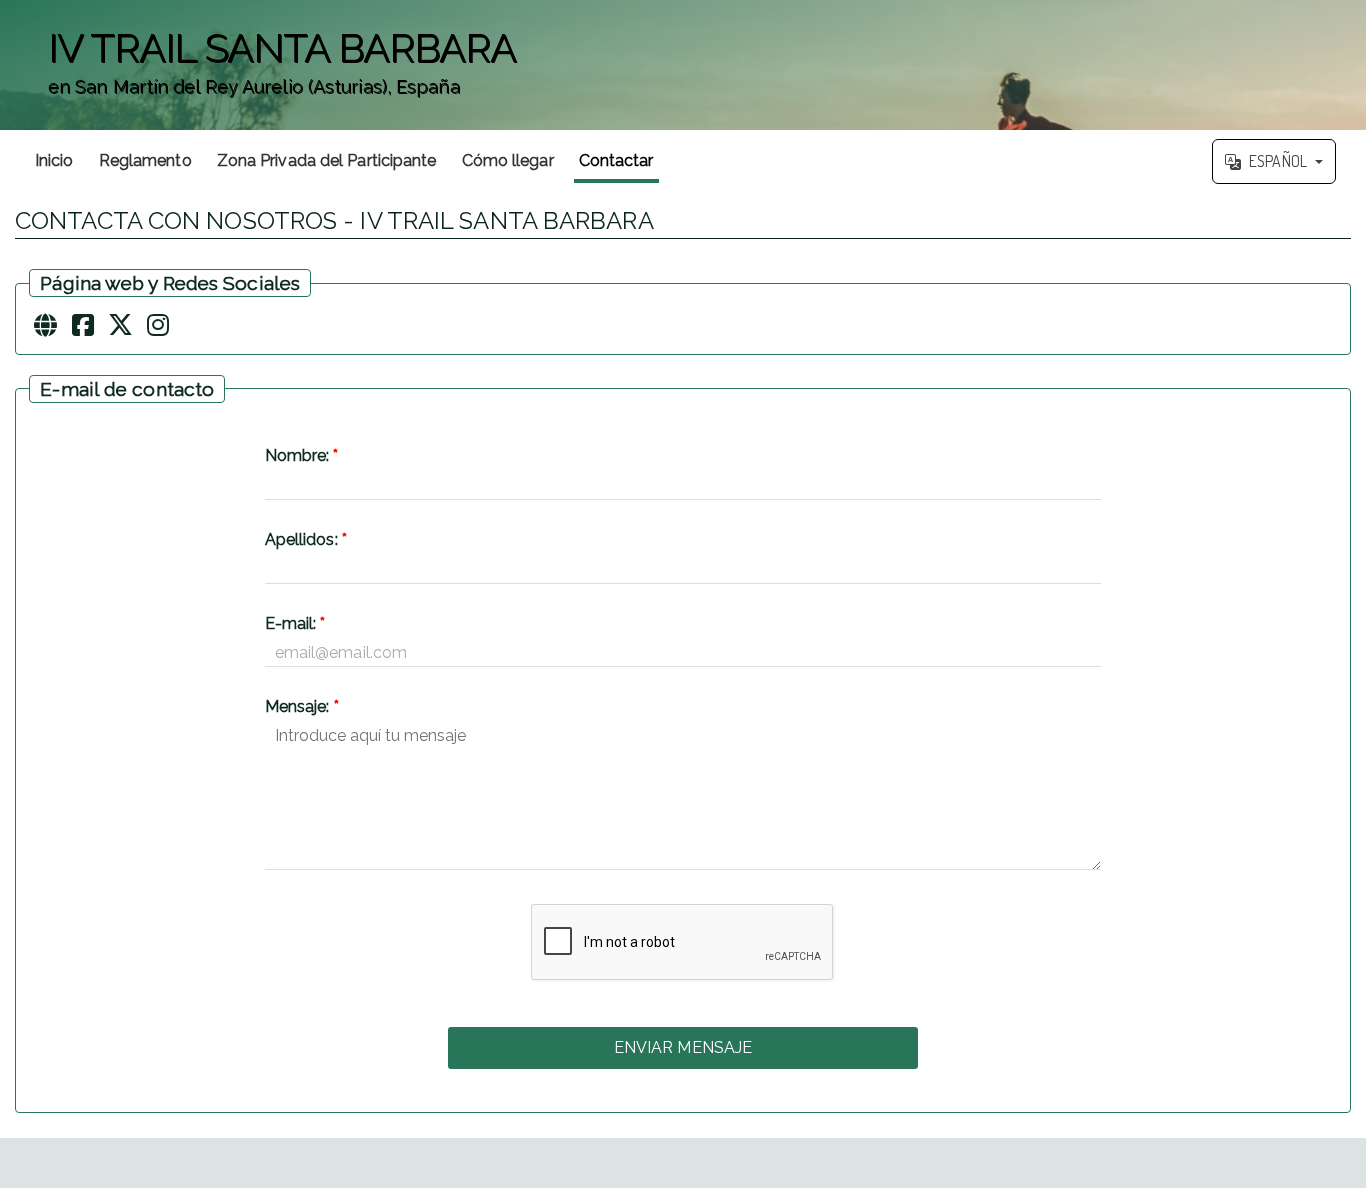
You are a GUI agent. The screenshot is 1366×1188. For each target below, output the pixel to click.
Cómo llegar (508, 160)
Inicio (54, 160)
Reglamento (145, 160)
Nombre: (302, 455)
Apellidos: (306, 539)
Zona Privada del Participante (327, 160)
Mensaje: (302, 706)
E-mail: (295, 623)
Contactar (616, 160)
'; (258, 75)
